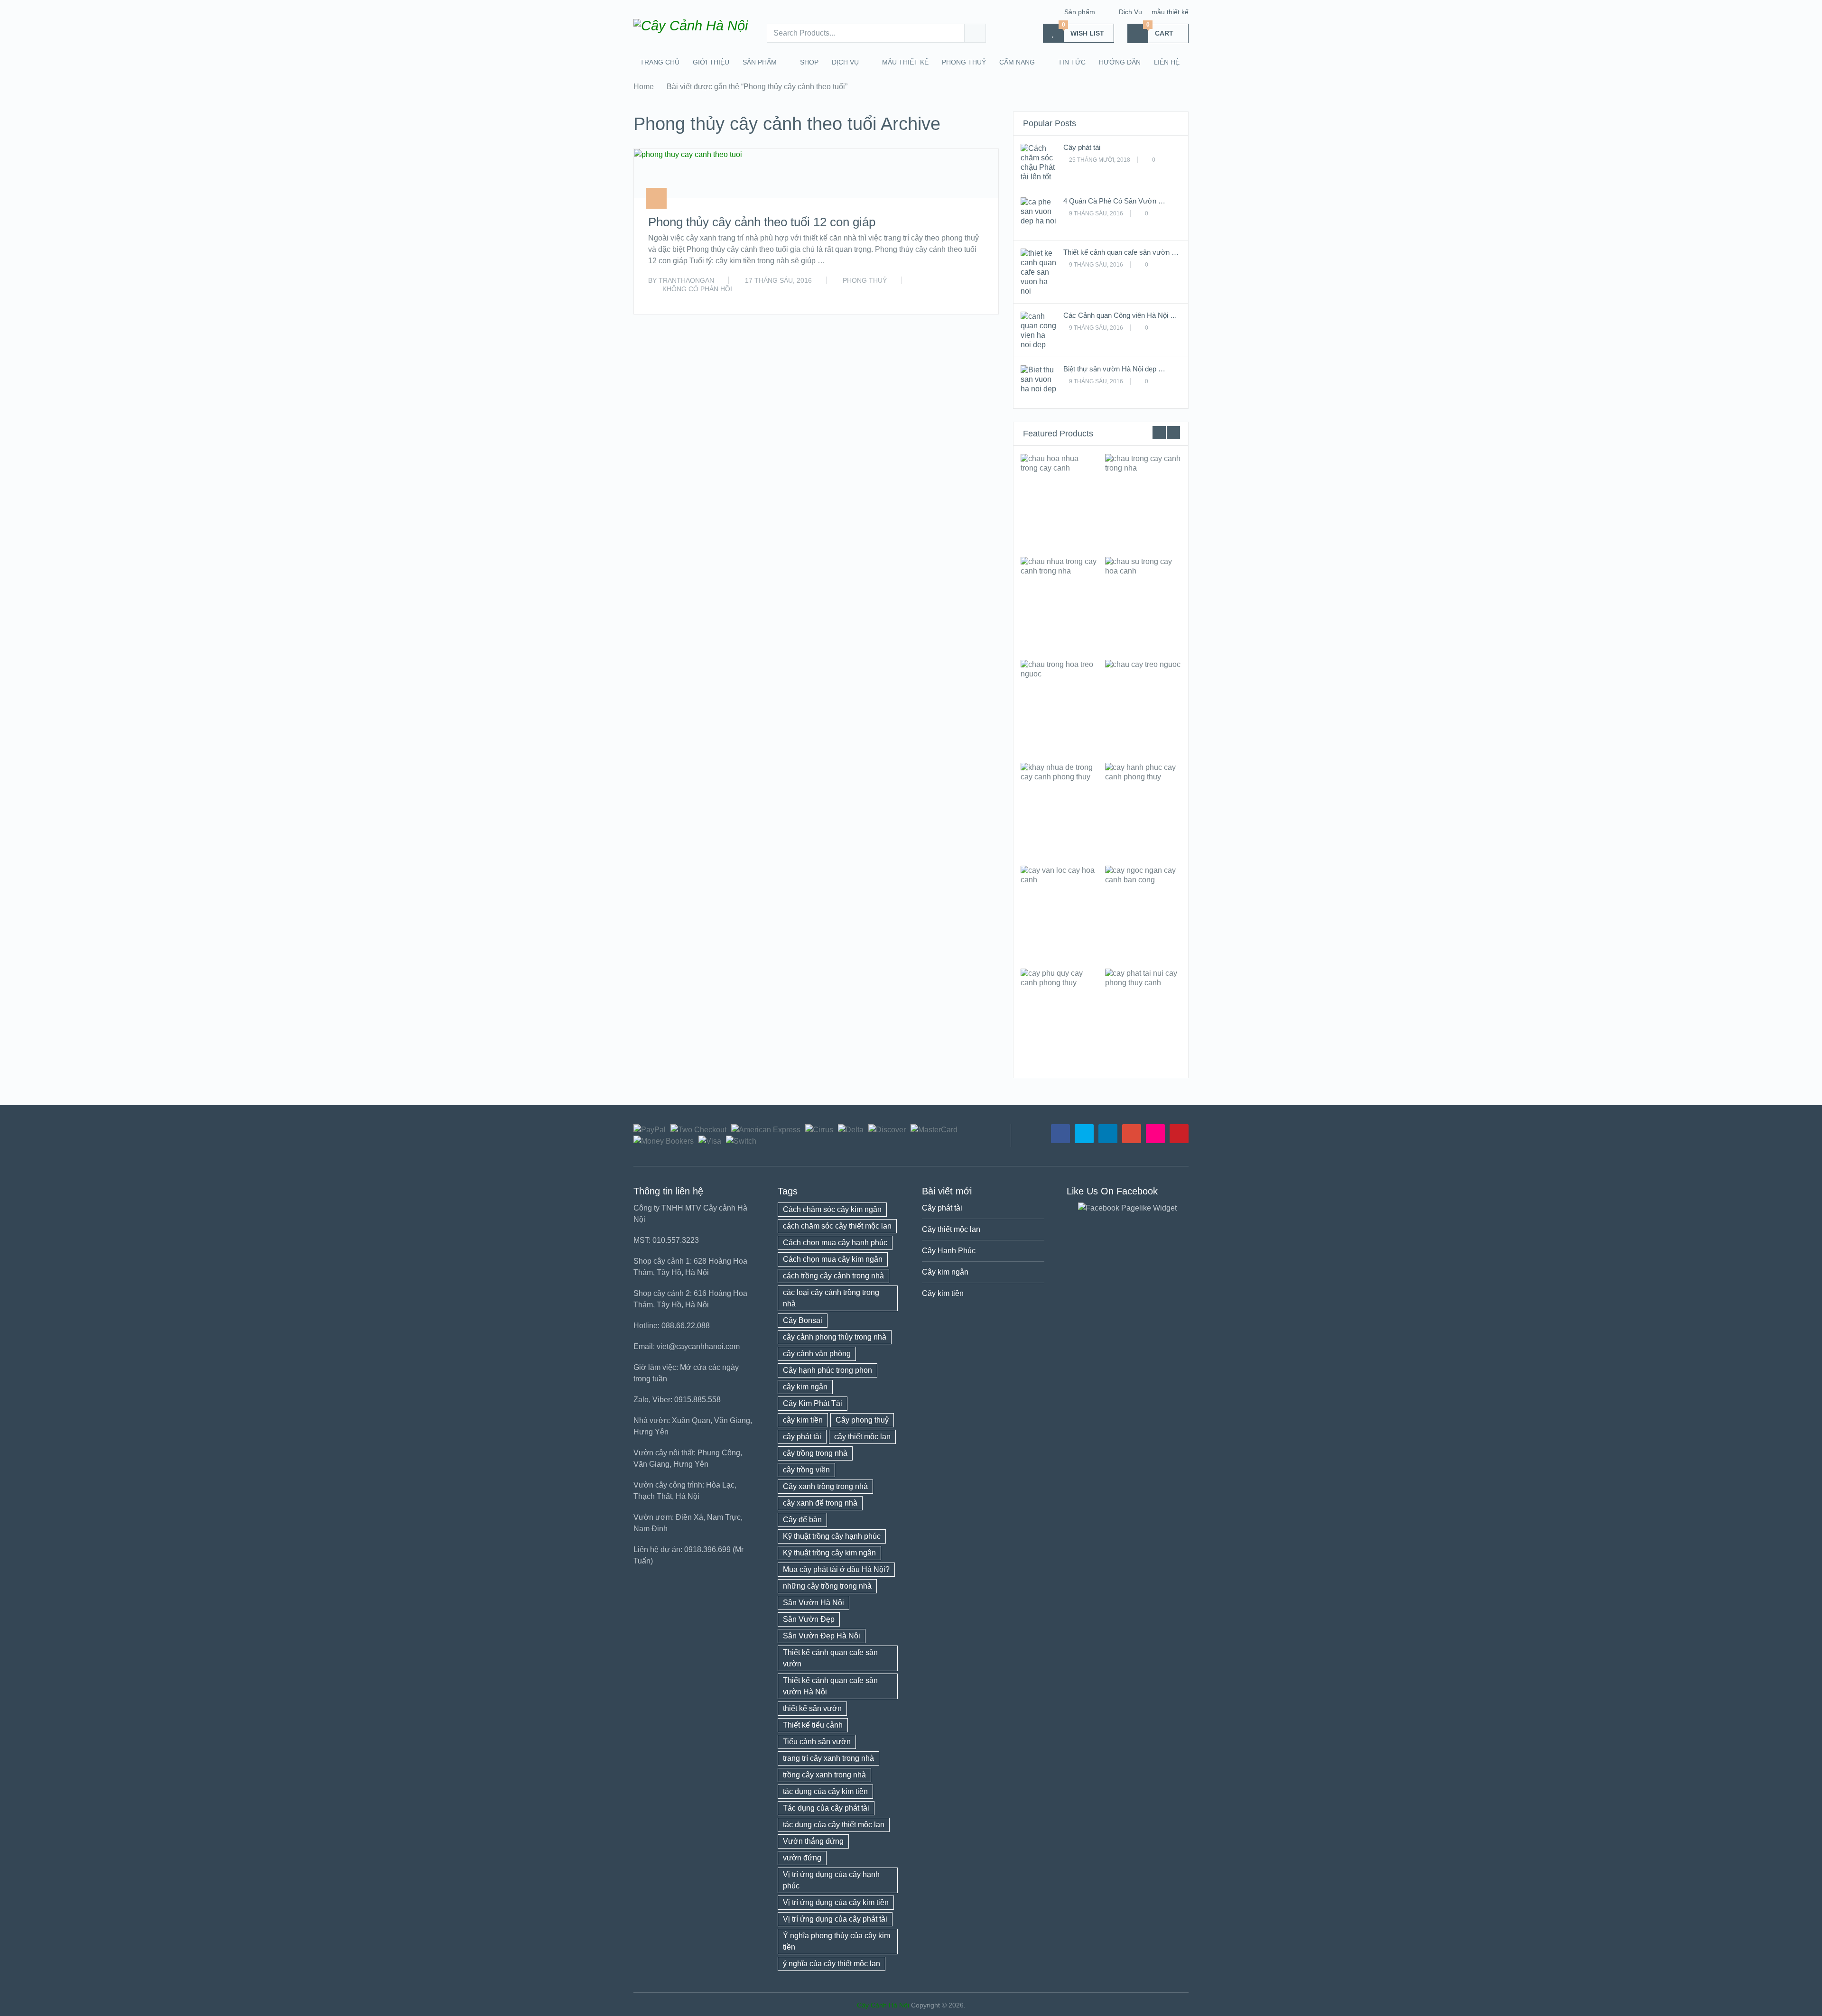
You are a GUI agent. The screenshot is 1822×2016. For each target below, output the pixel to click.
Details (1059, 501)
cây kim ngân (805, 1387)
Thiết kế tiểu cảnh (813, 1725)
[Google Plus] (1132, 1134)
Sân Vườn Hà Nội (813, 1603)
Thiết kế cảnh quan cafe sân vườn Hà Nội (830, 1686)
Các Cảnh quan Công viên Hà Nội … (1120, 315)
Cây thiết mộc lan (951, 1229)
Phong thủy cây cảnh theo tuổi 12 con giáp (762, 222)
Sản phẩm (1080, 12)
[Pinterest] (1179, 1134)
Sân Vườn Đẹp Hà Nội (822, 1636)
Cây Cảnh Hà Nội (883, 2005)
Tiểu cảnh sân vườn (817, 1742)
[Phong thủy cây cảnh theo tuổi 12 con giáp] (688, 174)
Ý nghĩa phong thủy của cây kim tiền (837, 1941)
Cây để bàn (802, 1520)
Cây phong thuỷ (862, 1420)
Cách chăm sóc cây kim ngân (832, 1209)
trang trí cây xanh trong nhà (828, 1758)
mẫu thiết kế (1170, 12)
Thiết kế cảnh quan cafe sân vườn (830, 1658)
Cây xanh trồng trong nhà (825, 1486)
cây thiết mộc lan (862, 1437)
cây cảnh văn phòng (817, 1354)
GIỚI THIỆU (711, 62)
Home (644, 87)
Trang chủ (660, 62)
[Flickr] (1155, 1134)
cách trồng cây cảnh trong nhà (833, 1276)
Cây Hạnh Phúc (949, 1251)
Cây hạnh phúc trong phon (827, 1370)
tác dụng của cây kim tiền (825, 1791)
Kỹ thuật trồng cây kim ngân (829, 1553)
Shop (809, 62)
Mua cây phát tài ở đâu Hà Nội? (836, 1569)
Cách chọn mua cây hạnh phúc (835, 1243)
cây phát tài (802, 1437)
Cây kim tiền (943, 1293)
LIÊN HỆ (1167, 62)
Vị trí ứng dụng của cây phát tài (835, 1919)
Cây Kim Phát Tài (813, 1403)
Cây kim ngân (945, 1272)
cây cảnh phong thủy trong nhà (835, 1337)
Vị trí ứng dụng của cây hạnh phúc (831, 1880)
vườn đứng (802, 1858)
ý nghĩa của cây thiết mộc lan (832, 1964)
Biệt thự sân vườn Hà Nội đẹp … (1114, 369)
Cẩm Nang (1017, 62)
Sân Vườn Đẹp (809, 1619)
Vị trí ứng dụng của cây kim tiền (836, 1902)
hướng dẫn (1120, 62)
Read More (964, 296)
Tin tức (1072, 62)
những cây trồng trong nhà (827, 1586)
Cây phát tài (1082, 147)
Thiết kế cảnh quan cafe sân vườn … (1121, 252)
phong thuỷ (964, 62)
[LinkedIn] (1108, 1134)
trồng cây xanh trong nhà (824, 1775)
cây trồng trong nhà (815, 1453)
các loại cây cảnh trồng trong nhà (831, 1298)
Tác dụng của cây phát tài (826, 1808)
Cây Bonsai (803, 1320)
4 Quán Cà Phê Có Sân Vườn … (1114, 201)
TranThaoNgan (686, 280)
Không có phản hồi (697, 289)
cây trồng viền (806, 1470)
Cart (1160, 30)
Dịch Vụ (1130, 12)
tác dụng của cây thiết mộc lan (834, 1825)
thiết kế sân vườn (812, 1708)
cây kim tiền (803, 1420)
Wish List (1083, 30)
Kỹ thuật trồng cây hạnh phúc (832, 1536)
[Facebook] (1060, 1134)
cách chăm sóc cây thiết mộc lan (837, 1226)
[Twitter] (1084, 1134)
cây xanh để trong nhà (820, 1503)
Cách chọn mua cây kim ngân (833, 1259)
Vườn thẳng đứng (813, 1841)
